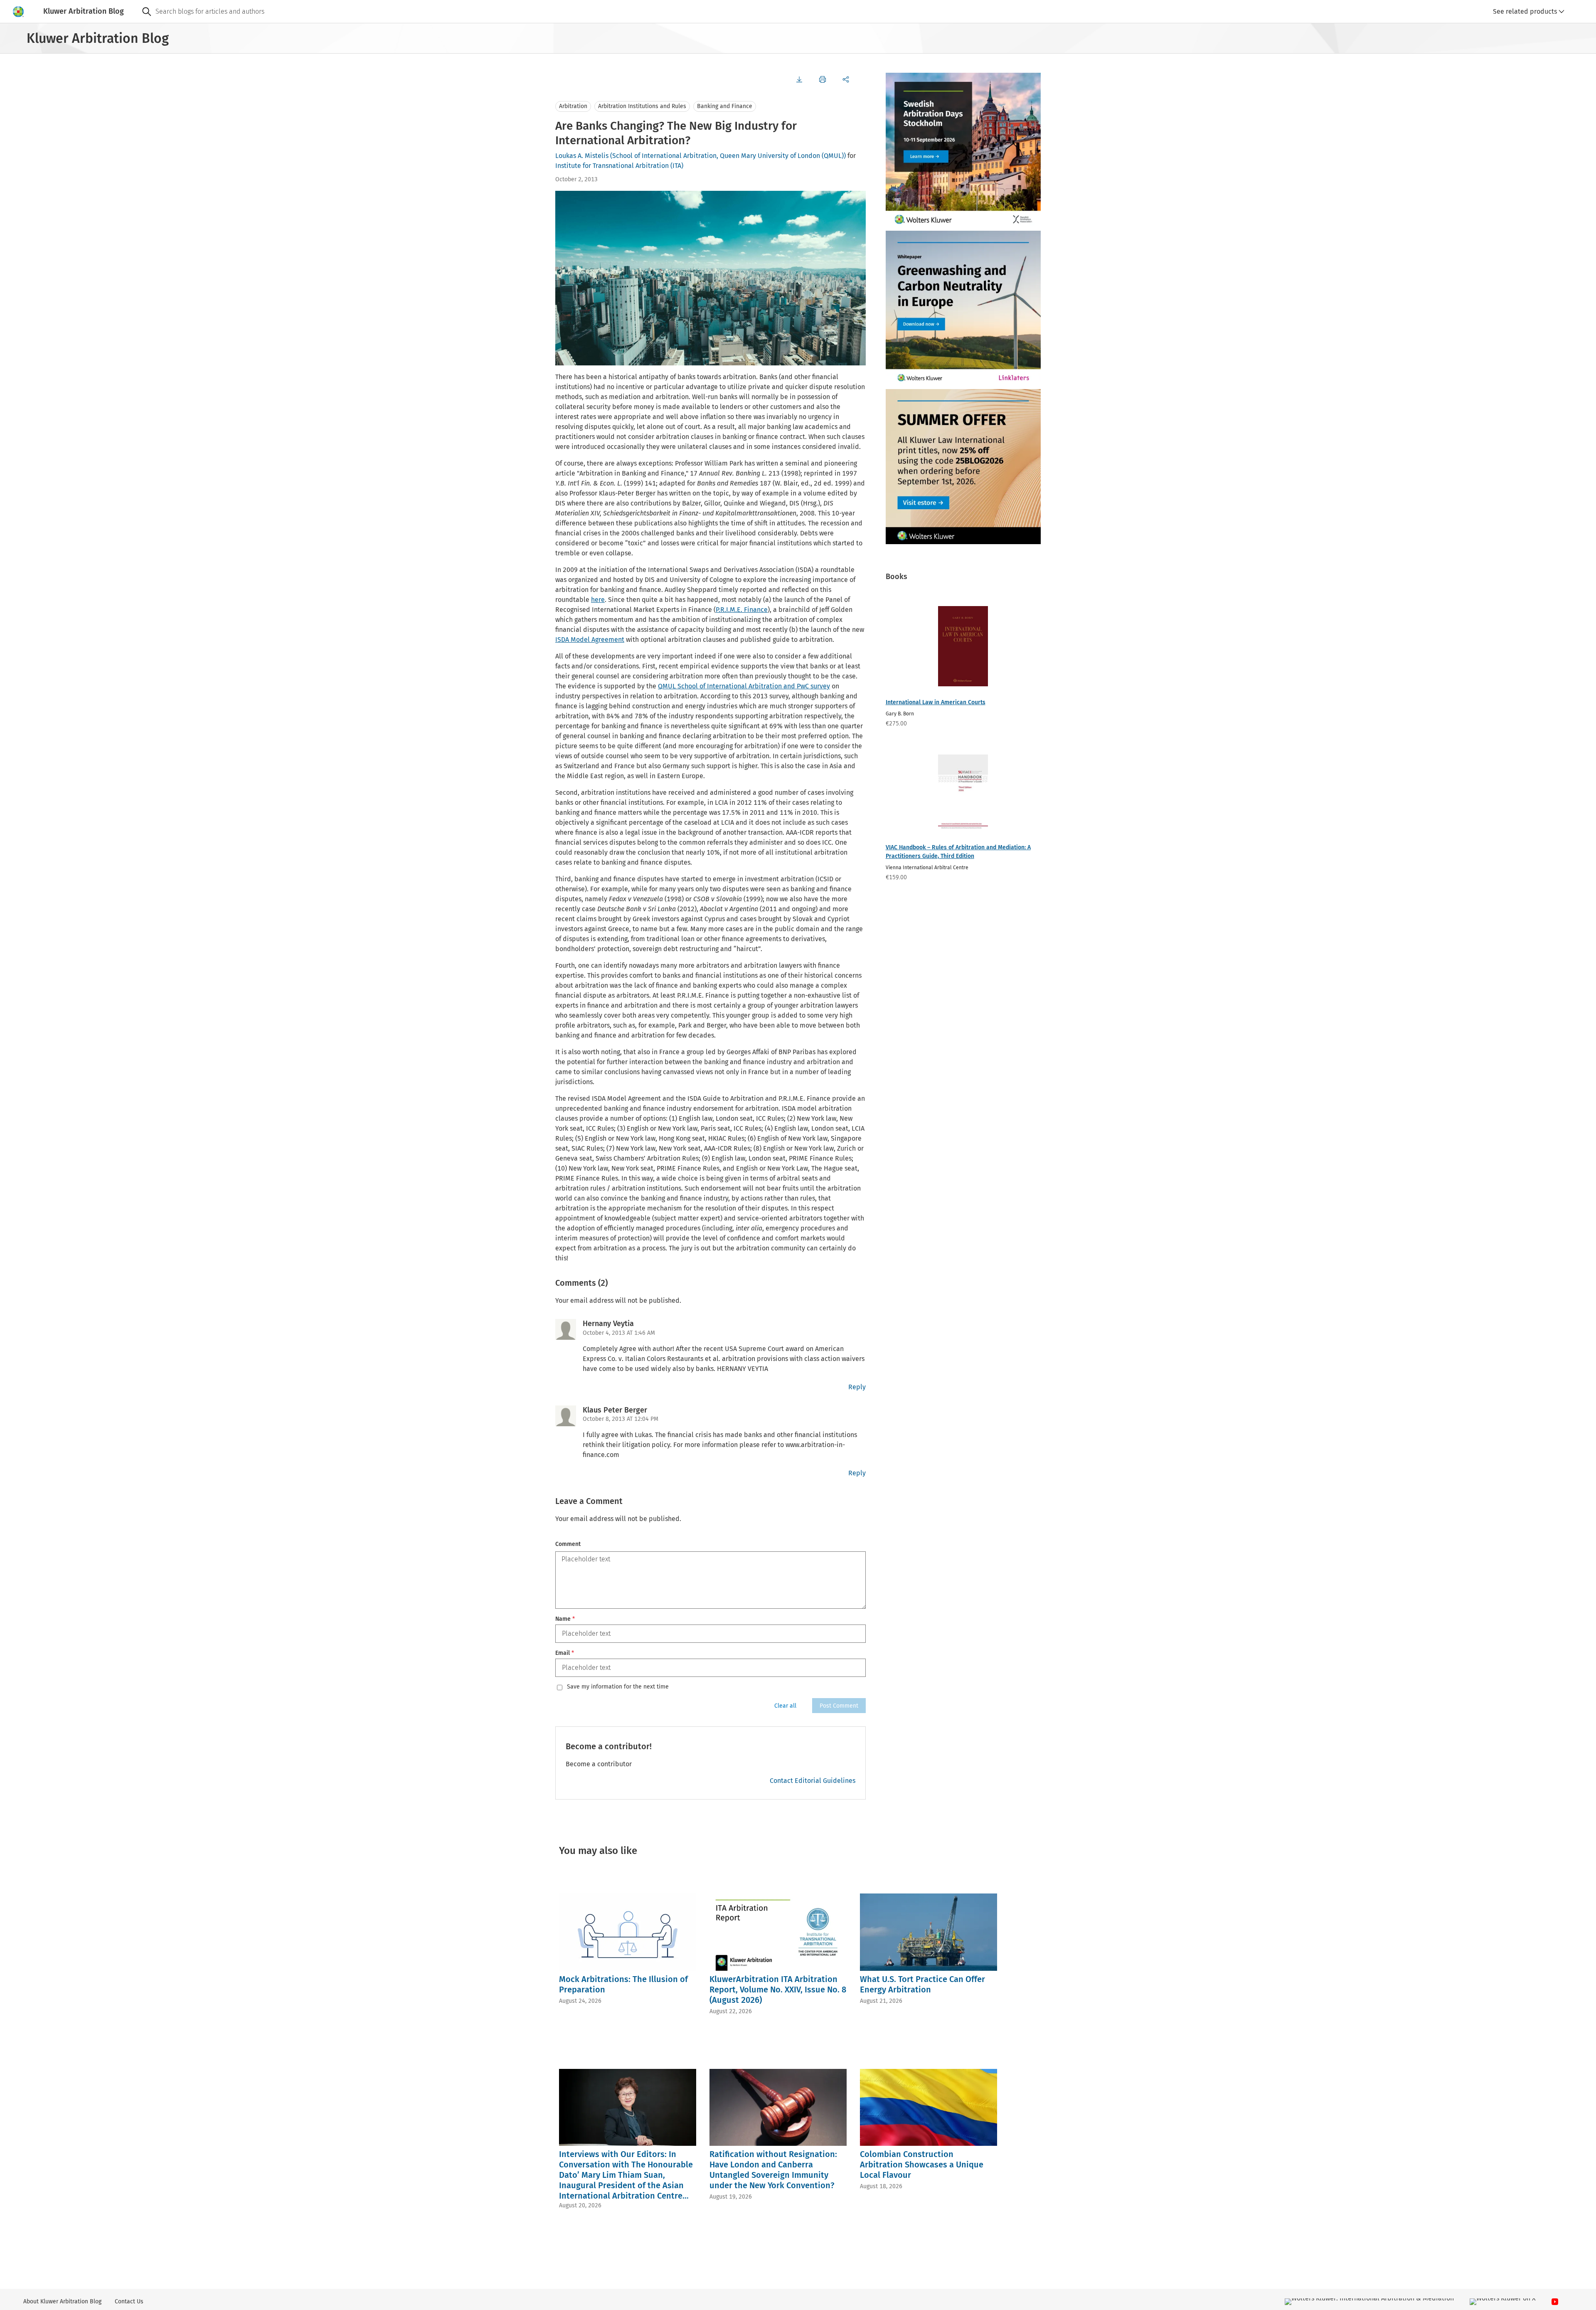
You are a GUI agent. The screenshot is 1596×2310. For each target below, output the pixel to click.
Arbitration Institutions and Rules (642, 106)
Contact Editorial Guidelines (813, 1781)
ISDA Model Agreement (590, 640)
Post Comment (839, 1706)
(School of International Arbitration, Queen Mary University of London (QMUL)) (728, 156)
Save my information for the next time (618, 1687)
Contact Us (129, 2301)
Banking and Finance (725, 106)
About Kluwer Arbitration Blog (62, 2301)
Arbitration (573, 106)
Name (565, 1619)
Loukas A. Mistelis (582, 156)
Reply (857, 1387)
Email (565, 1653)
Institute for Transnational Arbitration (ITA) (619, 166)
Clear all (785, 1706)
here (598, 600)
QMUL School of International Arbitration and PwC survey (744, 686)
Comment (568, 1544)
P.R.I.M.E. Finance (742, 610)
